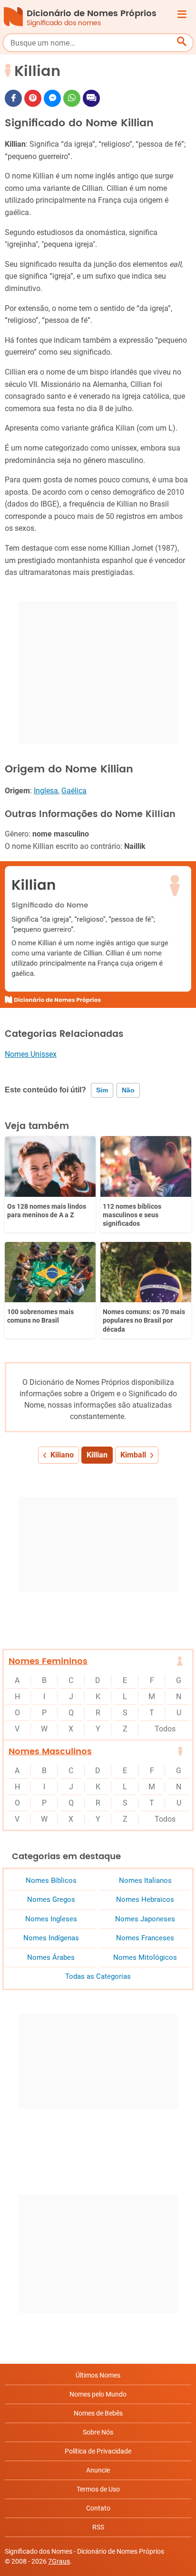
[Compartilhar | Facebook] (13, 98)
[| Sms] (91, 98)
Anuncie (98, 2470)
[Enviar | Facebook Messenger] (52, 98)
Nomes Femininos (48, 1661)
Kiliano (62, 1455)
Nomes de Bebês (98, 2413)
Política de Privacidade (98, 2451)
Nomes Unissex (31, 1054)
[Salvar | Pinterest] (33, 98)
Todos (165, 1729)
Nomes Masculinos (50, 1752)
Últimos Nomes (98, 2375)
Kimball (133, 1455)
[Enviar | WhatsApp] (72, 98)
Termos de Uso (98, 2489)
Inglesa (46, 791)
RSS (98, 2527)
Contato (98, 2508)
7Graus (59, 2561)
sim (102, 1090)
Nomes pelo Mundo (98, 2394)
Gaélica (74, 791)
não (128, 1090)
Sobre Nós (98, 2432)
